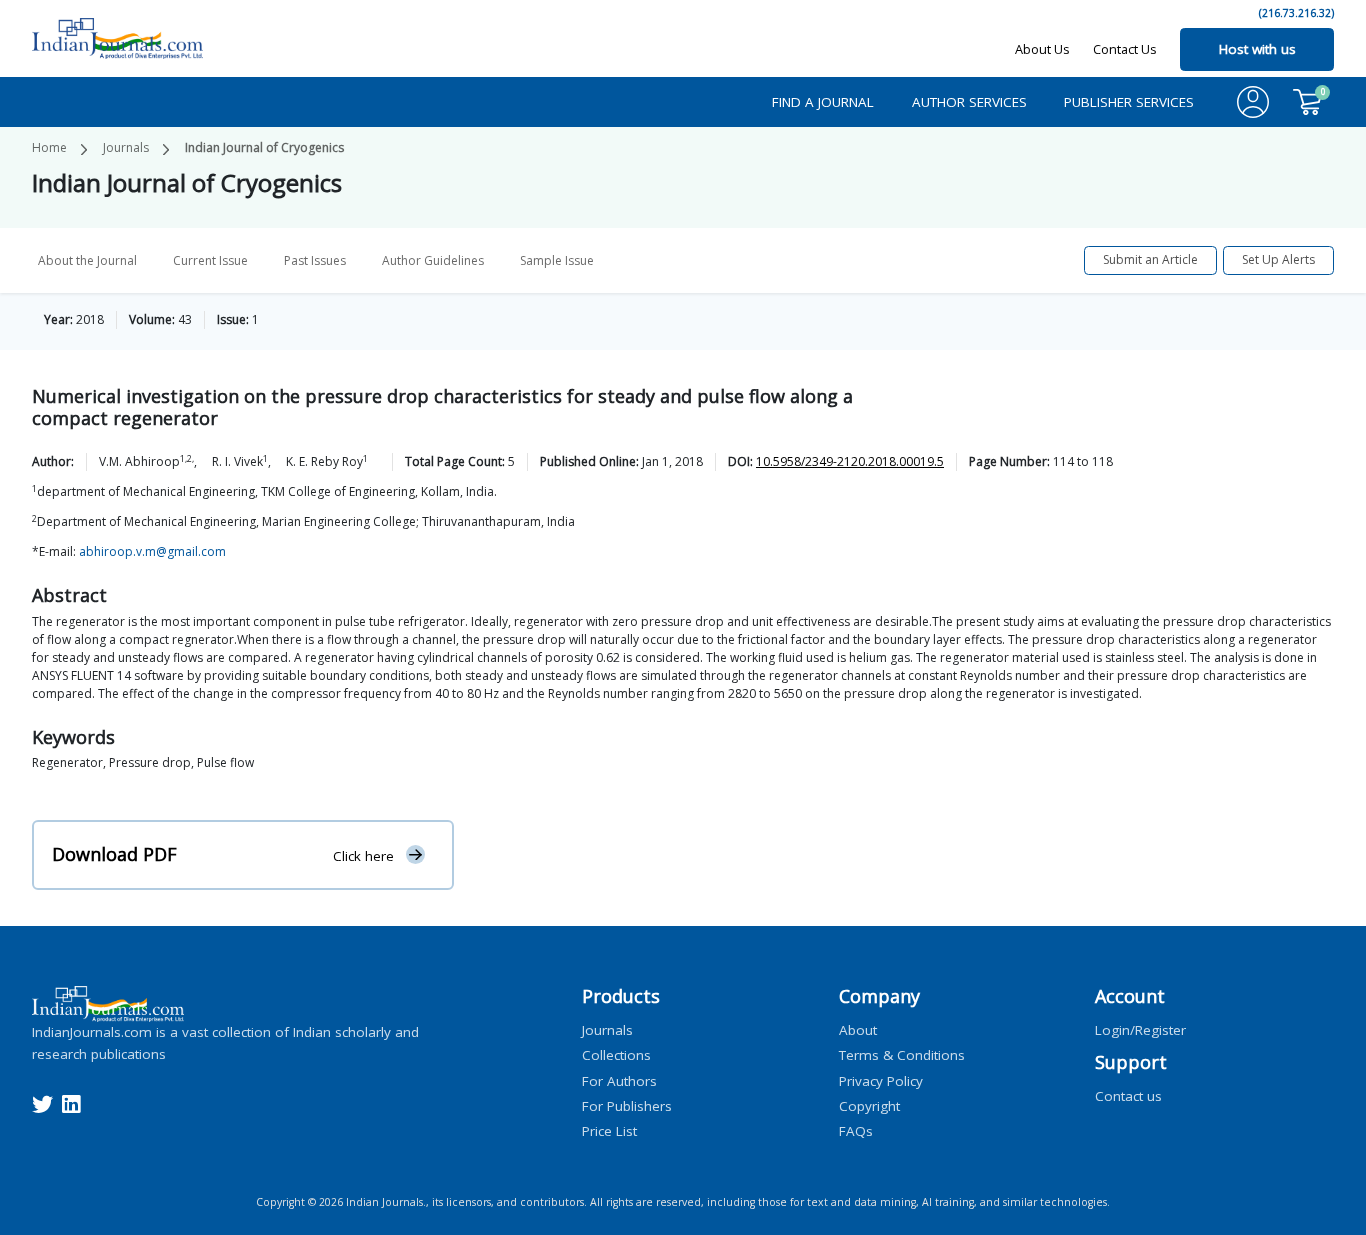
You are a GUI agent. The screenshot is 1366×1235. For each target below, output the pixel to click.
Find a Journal (823, 102)
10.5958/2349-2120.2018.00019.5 (850, 461)
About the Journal (87, 260)
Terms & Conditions (902, 1055)
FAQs (856, 1131)
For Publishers (627, 1105)
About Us (1042, 49)
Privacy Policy (881, 1080)
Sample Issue (557, 260)
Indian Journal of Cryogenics (264, 147)
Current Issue (210, 260)
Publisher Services (1129, 102)
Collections (616, 1055)
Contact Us (1125, 49)
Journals (126, 147)
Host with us (1257, 49)
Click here (363, 855)
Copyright (869, 1105)
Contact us (1128, 1096)
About (858, 1030)
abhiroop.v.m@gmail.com (152, 551)
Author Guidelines (433, 260)
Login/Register (1140, 1030)
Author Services (969, 102)
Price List (609, 1131)
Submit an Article (1150, 259)
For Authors (619, 1080)
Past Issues (315, 260)
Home (49, 147)
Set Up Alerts (1278, 259)
